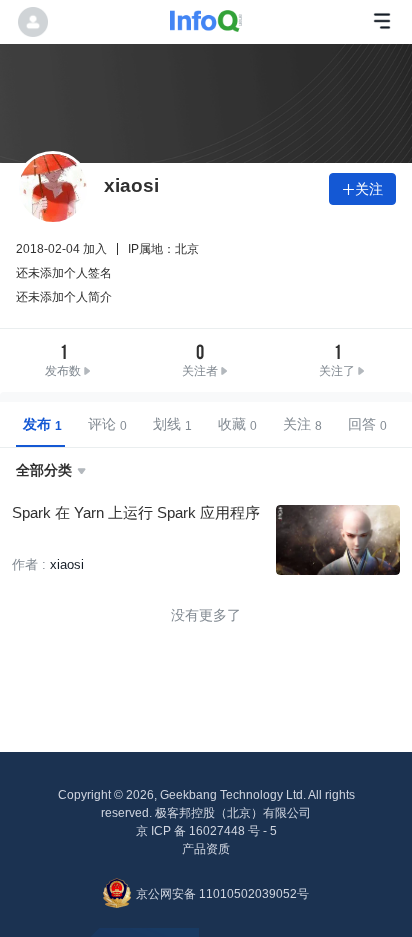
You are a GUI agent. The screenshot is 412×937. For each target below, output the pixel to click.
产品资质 (206, 849)
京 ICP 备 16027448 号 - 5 (206, 831)
